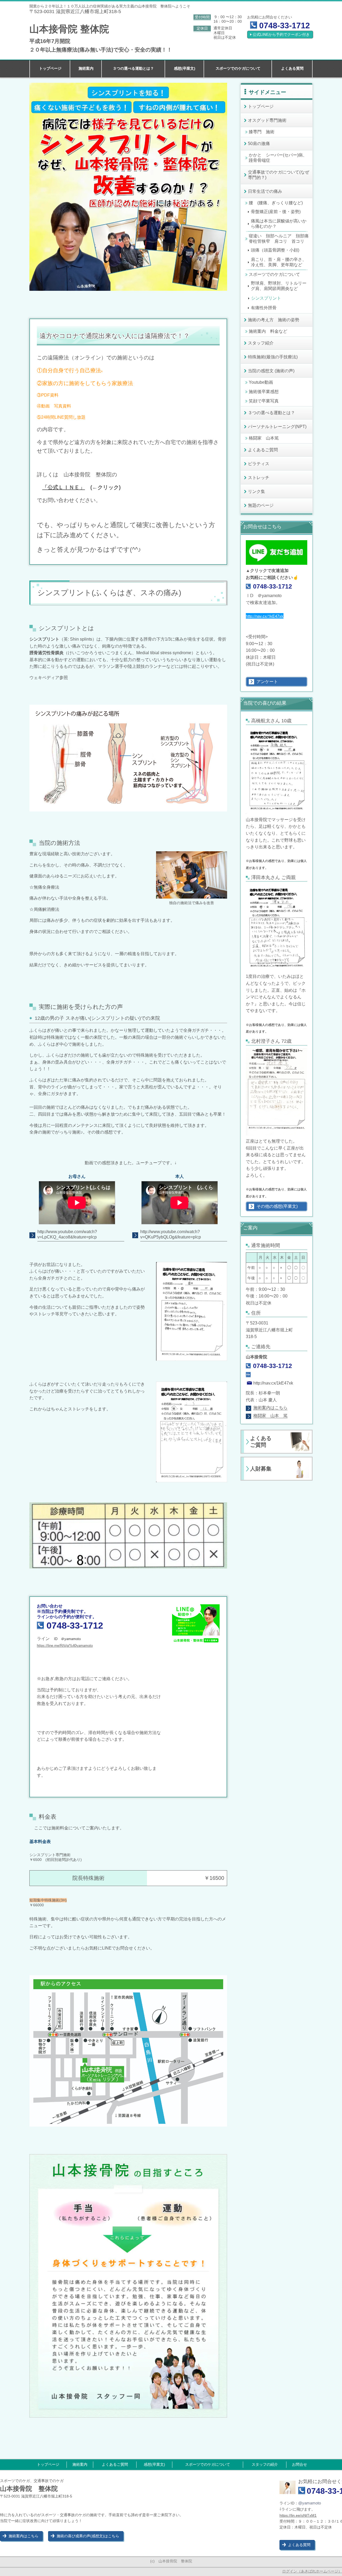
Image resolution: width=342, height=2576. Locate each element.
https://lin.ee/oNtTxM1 (298, 2515)
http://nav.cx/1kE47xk (265, 616)
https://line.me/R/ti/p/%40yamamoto (65, 1646)
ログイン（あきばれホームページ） (312, 2571)
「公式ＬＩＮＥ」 (64, 487)
